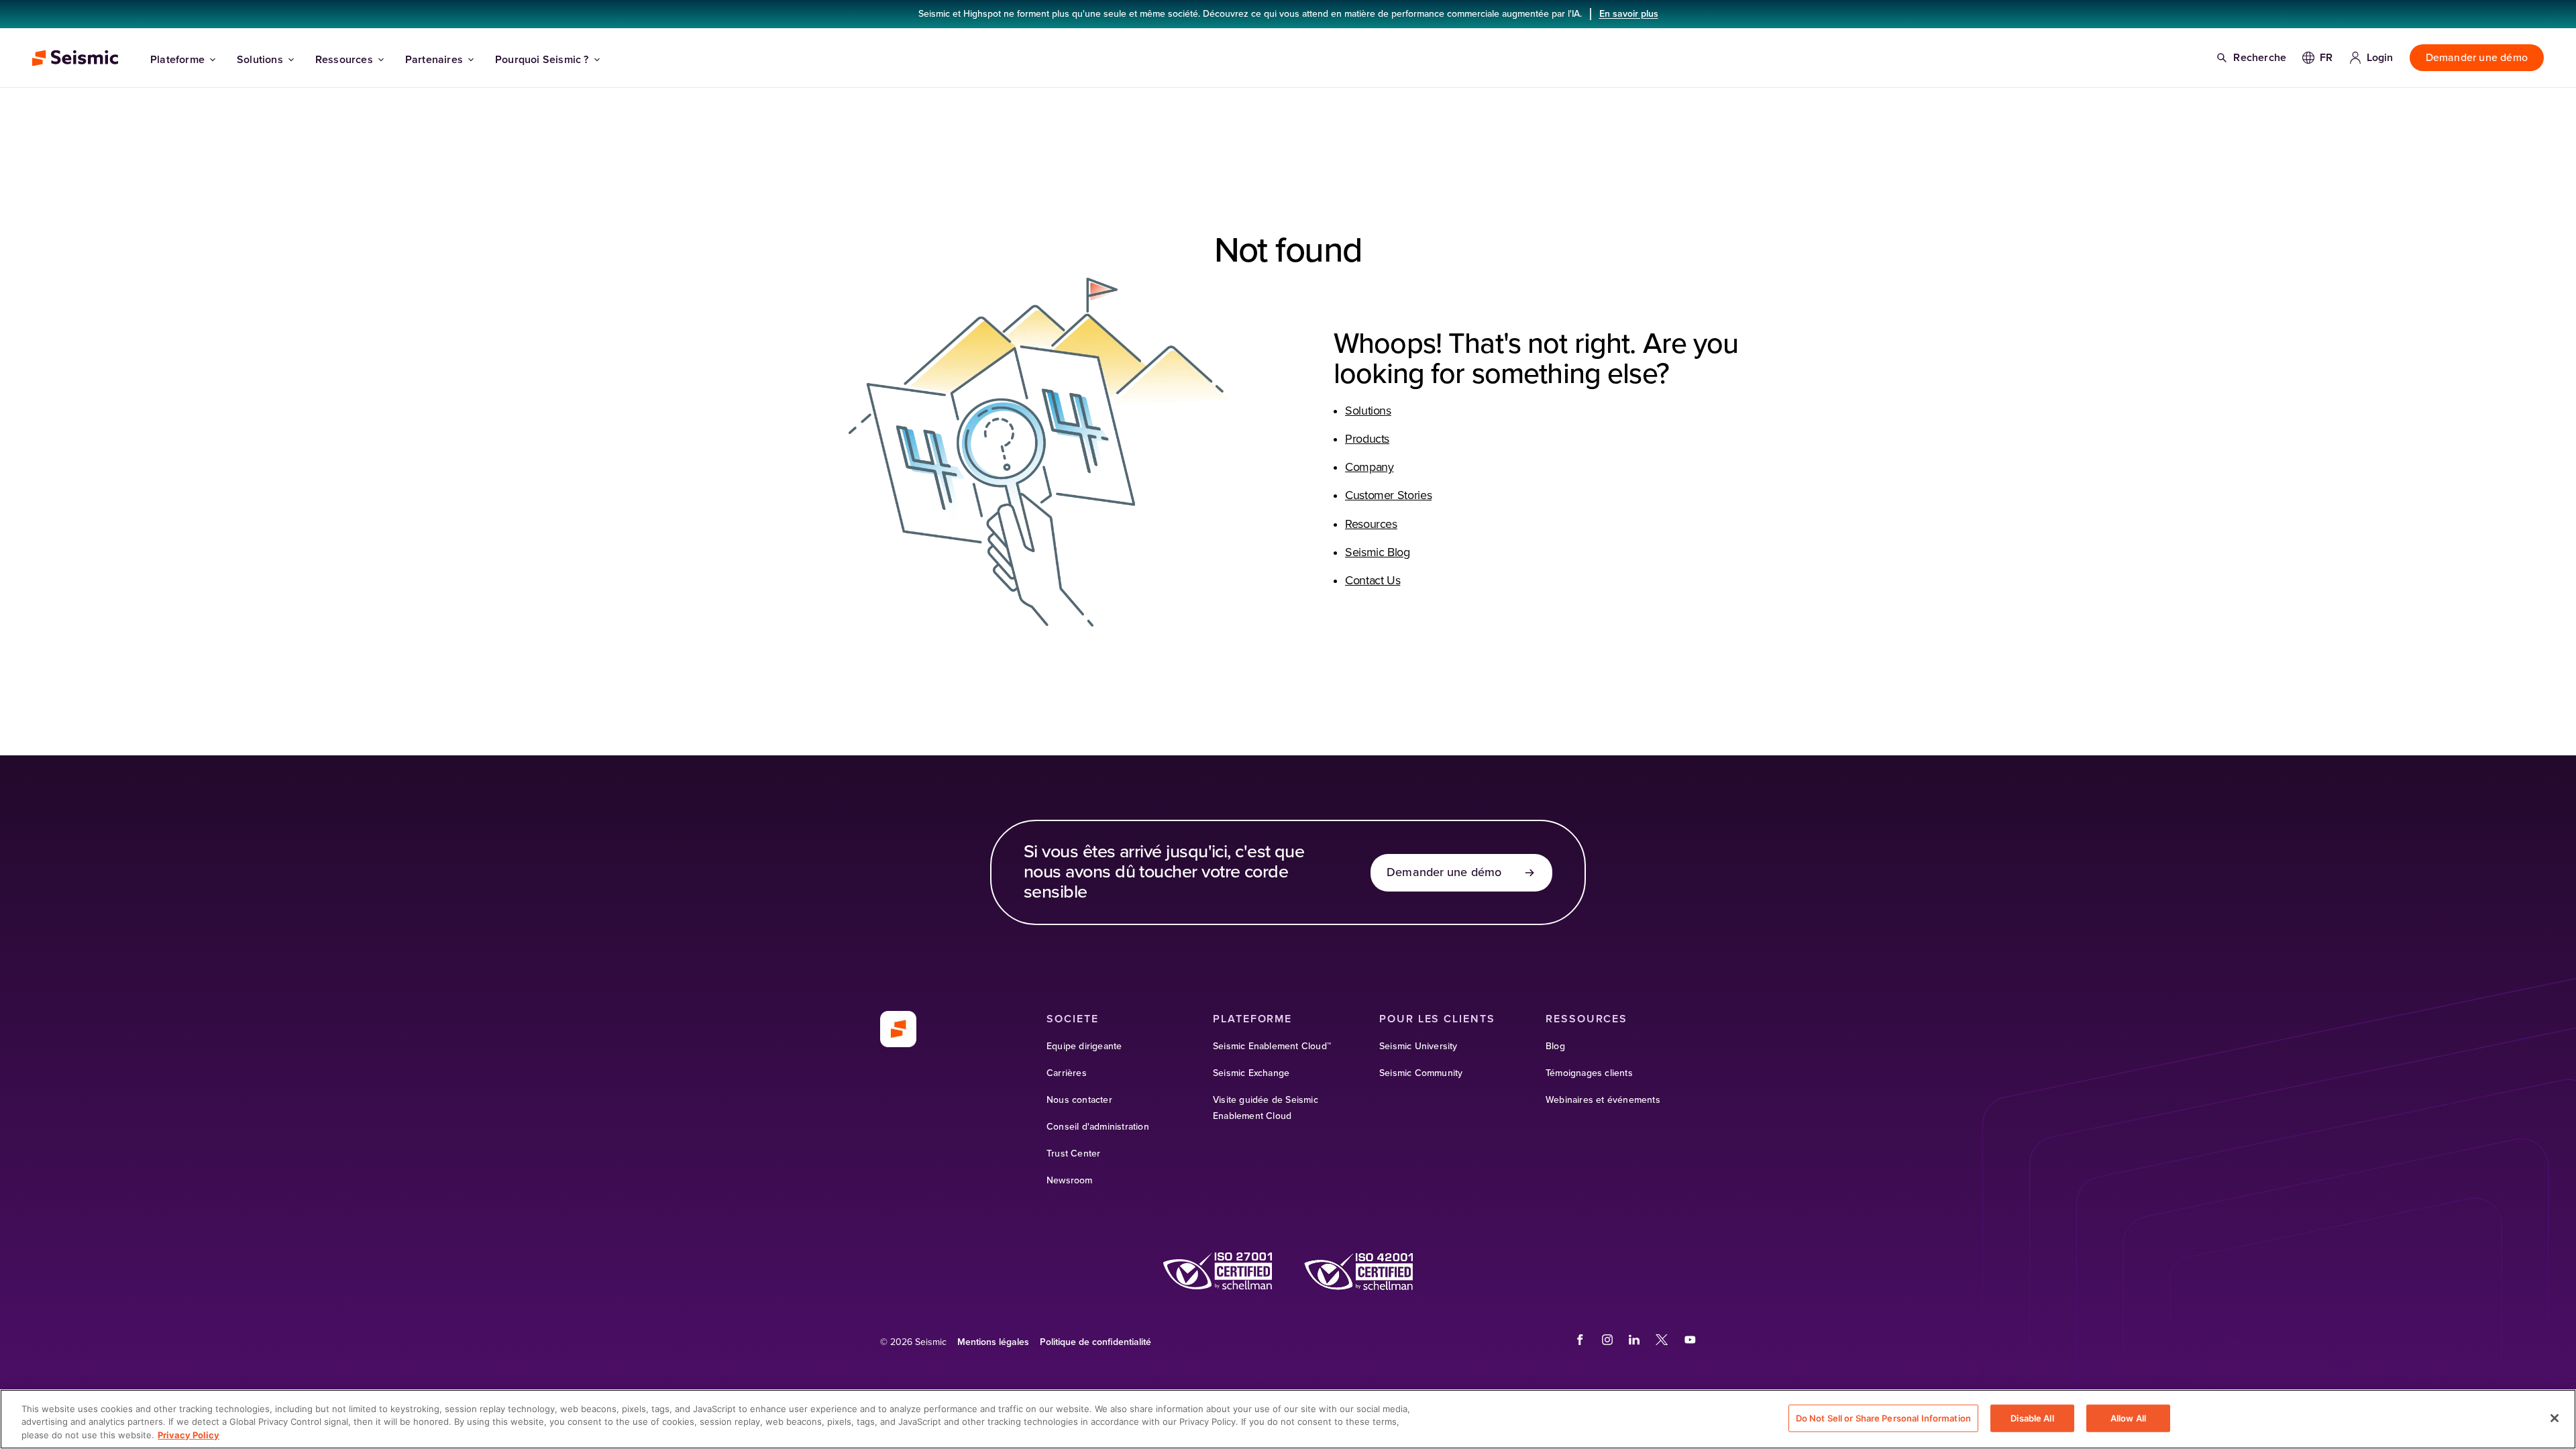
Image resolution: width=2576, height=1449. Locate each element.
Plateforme (177, 60)
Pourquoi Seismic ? (542, 60)
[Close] (2555, 1418)
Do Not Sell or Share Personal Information (1883, 1417)
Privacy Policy (189, 1435)
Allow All (2128, 1417)
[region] (1288, 1419)
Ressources (344, 60)
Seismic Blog (1378, 553)
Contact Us (1373, 581)
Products (1367, 439)
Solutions (260, 60)
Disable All (2032, 1417)
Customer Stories (1388, 496)
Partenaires (434, 60)
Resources (1371, 525)
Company (1369, 468)
